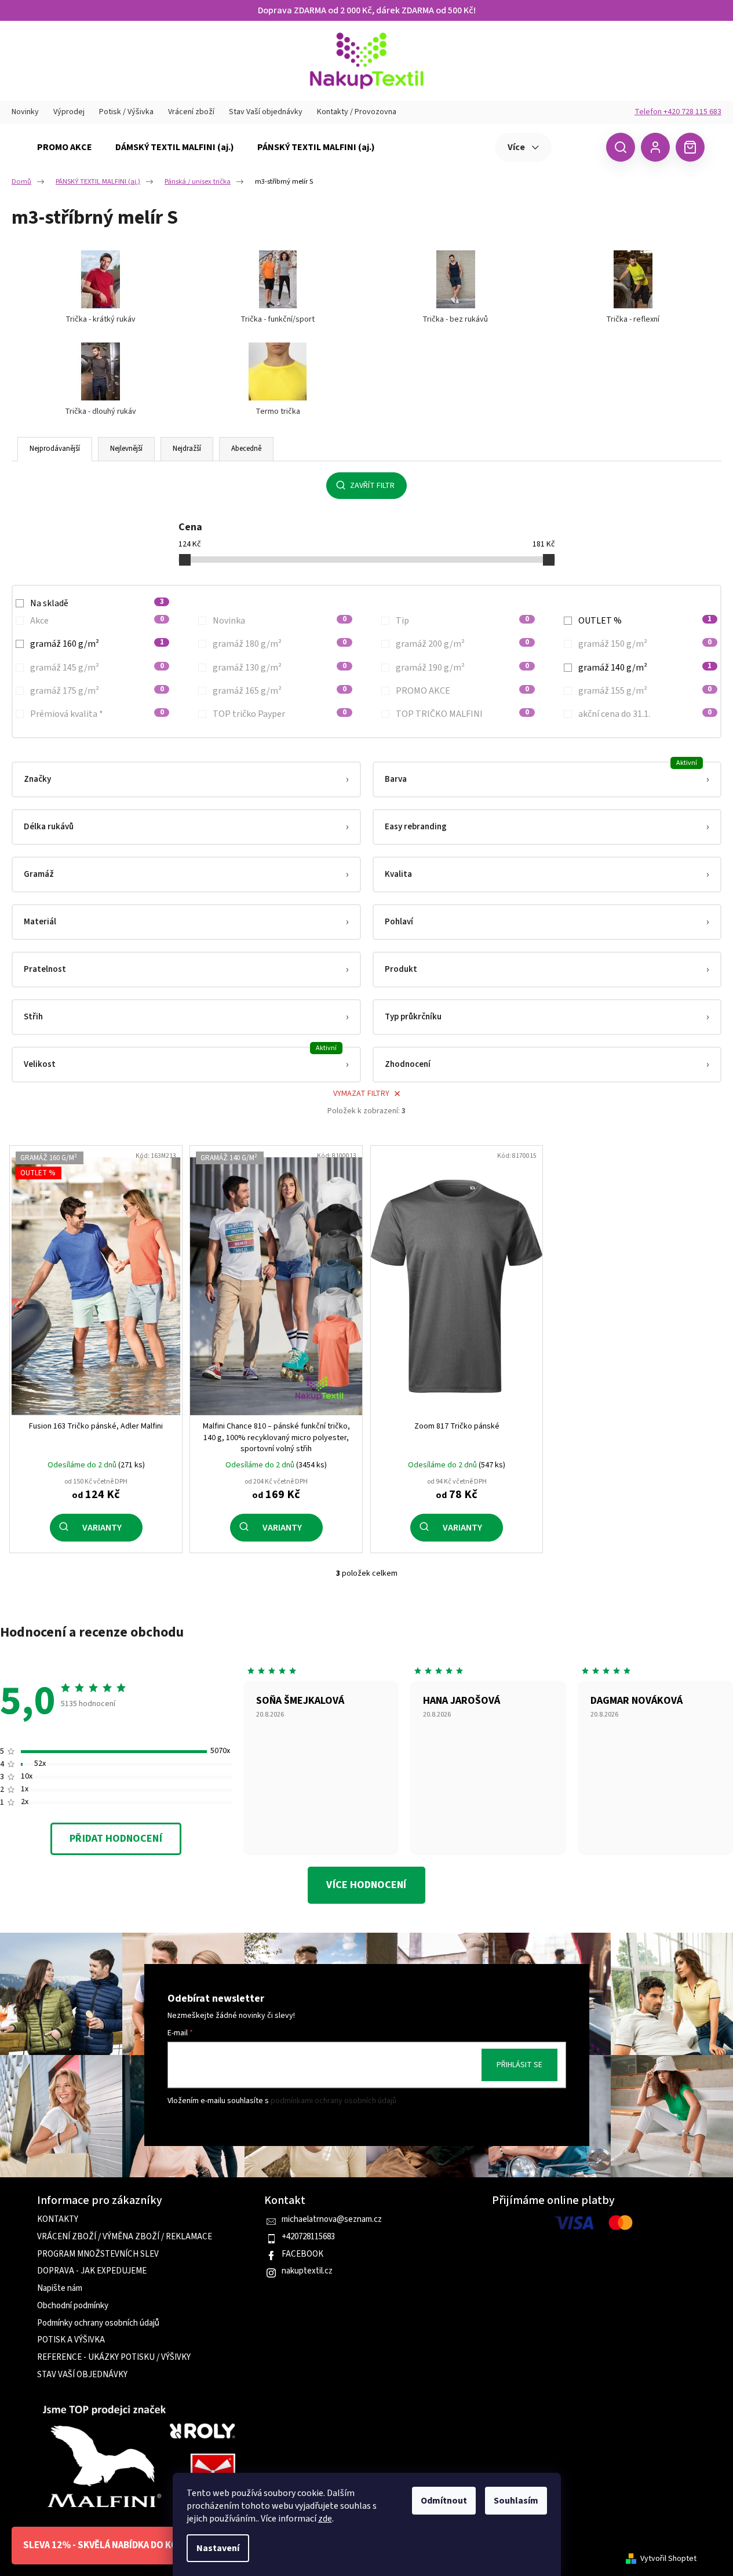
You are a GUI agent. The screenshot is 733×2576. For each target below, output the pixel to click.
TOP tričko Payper (279, 714)
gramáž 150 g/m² (645, 644)
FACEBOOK (302, 2254)
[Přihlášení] (655, 147)
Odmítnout (444, 2501)
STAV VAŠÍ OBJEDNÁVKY (82, 2375)
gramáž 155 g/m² (645, 691)
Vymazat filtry (361, 1094)
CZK (577, 147)
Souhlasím (516, 2501)
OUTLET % (645, 621)
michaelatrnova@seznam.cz (332, 2220)
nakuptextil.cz (307, 2271)
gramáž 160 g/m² (97, 644)
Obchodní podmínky (73, 2306)
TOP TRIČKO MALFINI (462, 714)
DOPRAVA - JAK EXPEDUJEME (92, 2271)
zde (325, 2519)
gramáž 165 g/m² (279, 691)
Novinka (279, 621)
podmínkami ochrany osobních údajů (333, 2101)
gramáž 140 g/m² (645, 668)
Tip (462, 621)
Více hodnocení (366, 1885)
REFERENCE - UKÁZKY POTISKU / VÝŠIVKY (114, 2358)
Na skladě (97, 603)
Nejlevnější (126, 449)
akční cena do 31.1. (645, 714)
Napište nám (60, 2289)
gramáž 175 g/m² (97, 691)
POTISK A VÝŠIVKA (71, 2340)
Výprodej (69, 112)
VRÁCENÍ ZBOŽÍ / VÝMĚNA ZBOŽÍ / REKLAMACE (125, 2237)
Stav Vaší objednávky (266, 112)
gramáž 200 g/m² (462, 644)
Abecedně (246, 449)
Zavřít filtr (372, 486)
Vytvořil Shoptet (668, 2559)
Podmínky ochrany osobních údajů (98, 2323)
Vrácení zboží (191, 112)
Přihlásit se (519, 2065)
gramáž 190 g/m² (462, 668)
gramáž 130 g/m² (279, 668)
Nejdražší (187, 449)
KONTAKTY (58, 2220)
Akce (97, 621)
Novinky (25, 112)
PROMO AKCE (462, 691)
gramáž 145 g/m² (97, 668)
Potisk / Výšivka (126, 112)
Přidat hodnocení (116, 1839)
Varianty (102, 1528)
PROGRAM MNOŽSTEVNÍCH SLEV (98, 2254)
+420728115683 (308, 2237)
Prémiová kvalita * (97, 714)
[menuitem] (65, 147)
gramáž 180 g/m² (279, 644)
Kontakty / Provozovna (357, 112)
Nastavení (218, 2548)
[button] (186, 779)
